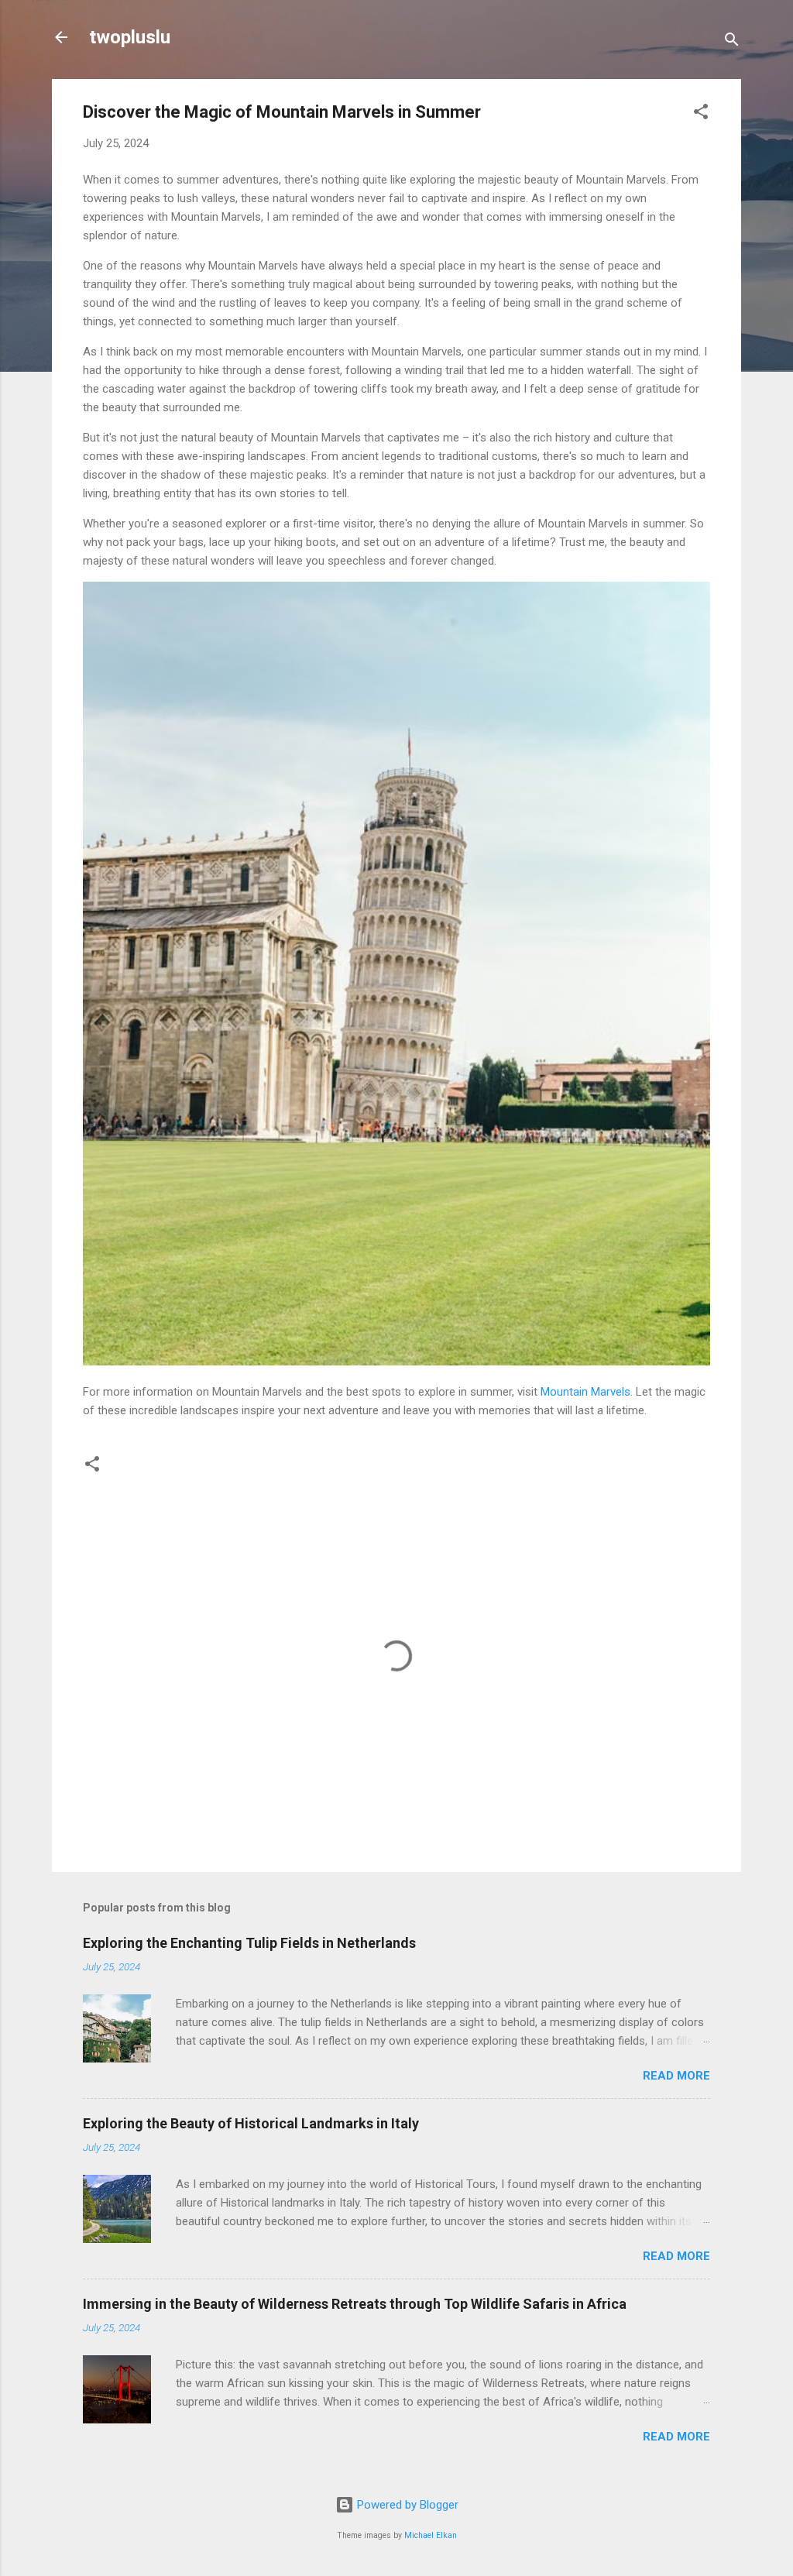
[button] (701, 114)
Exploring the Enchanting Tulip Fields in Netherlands (249, 1943)
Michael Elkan (431, 2535)
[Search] (732, 42)
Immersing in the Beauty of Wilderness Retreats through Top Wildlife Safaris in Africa (355, 2304)
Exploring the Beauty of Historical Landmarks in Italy (251, 2123)
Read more (676, 2076)
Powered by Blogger (406, 2505)
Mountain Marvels (585, 1392)
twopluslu (130, 37)
